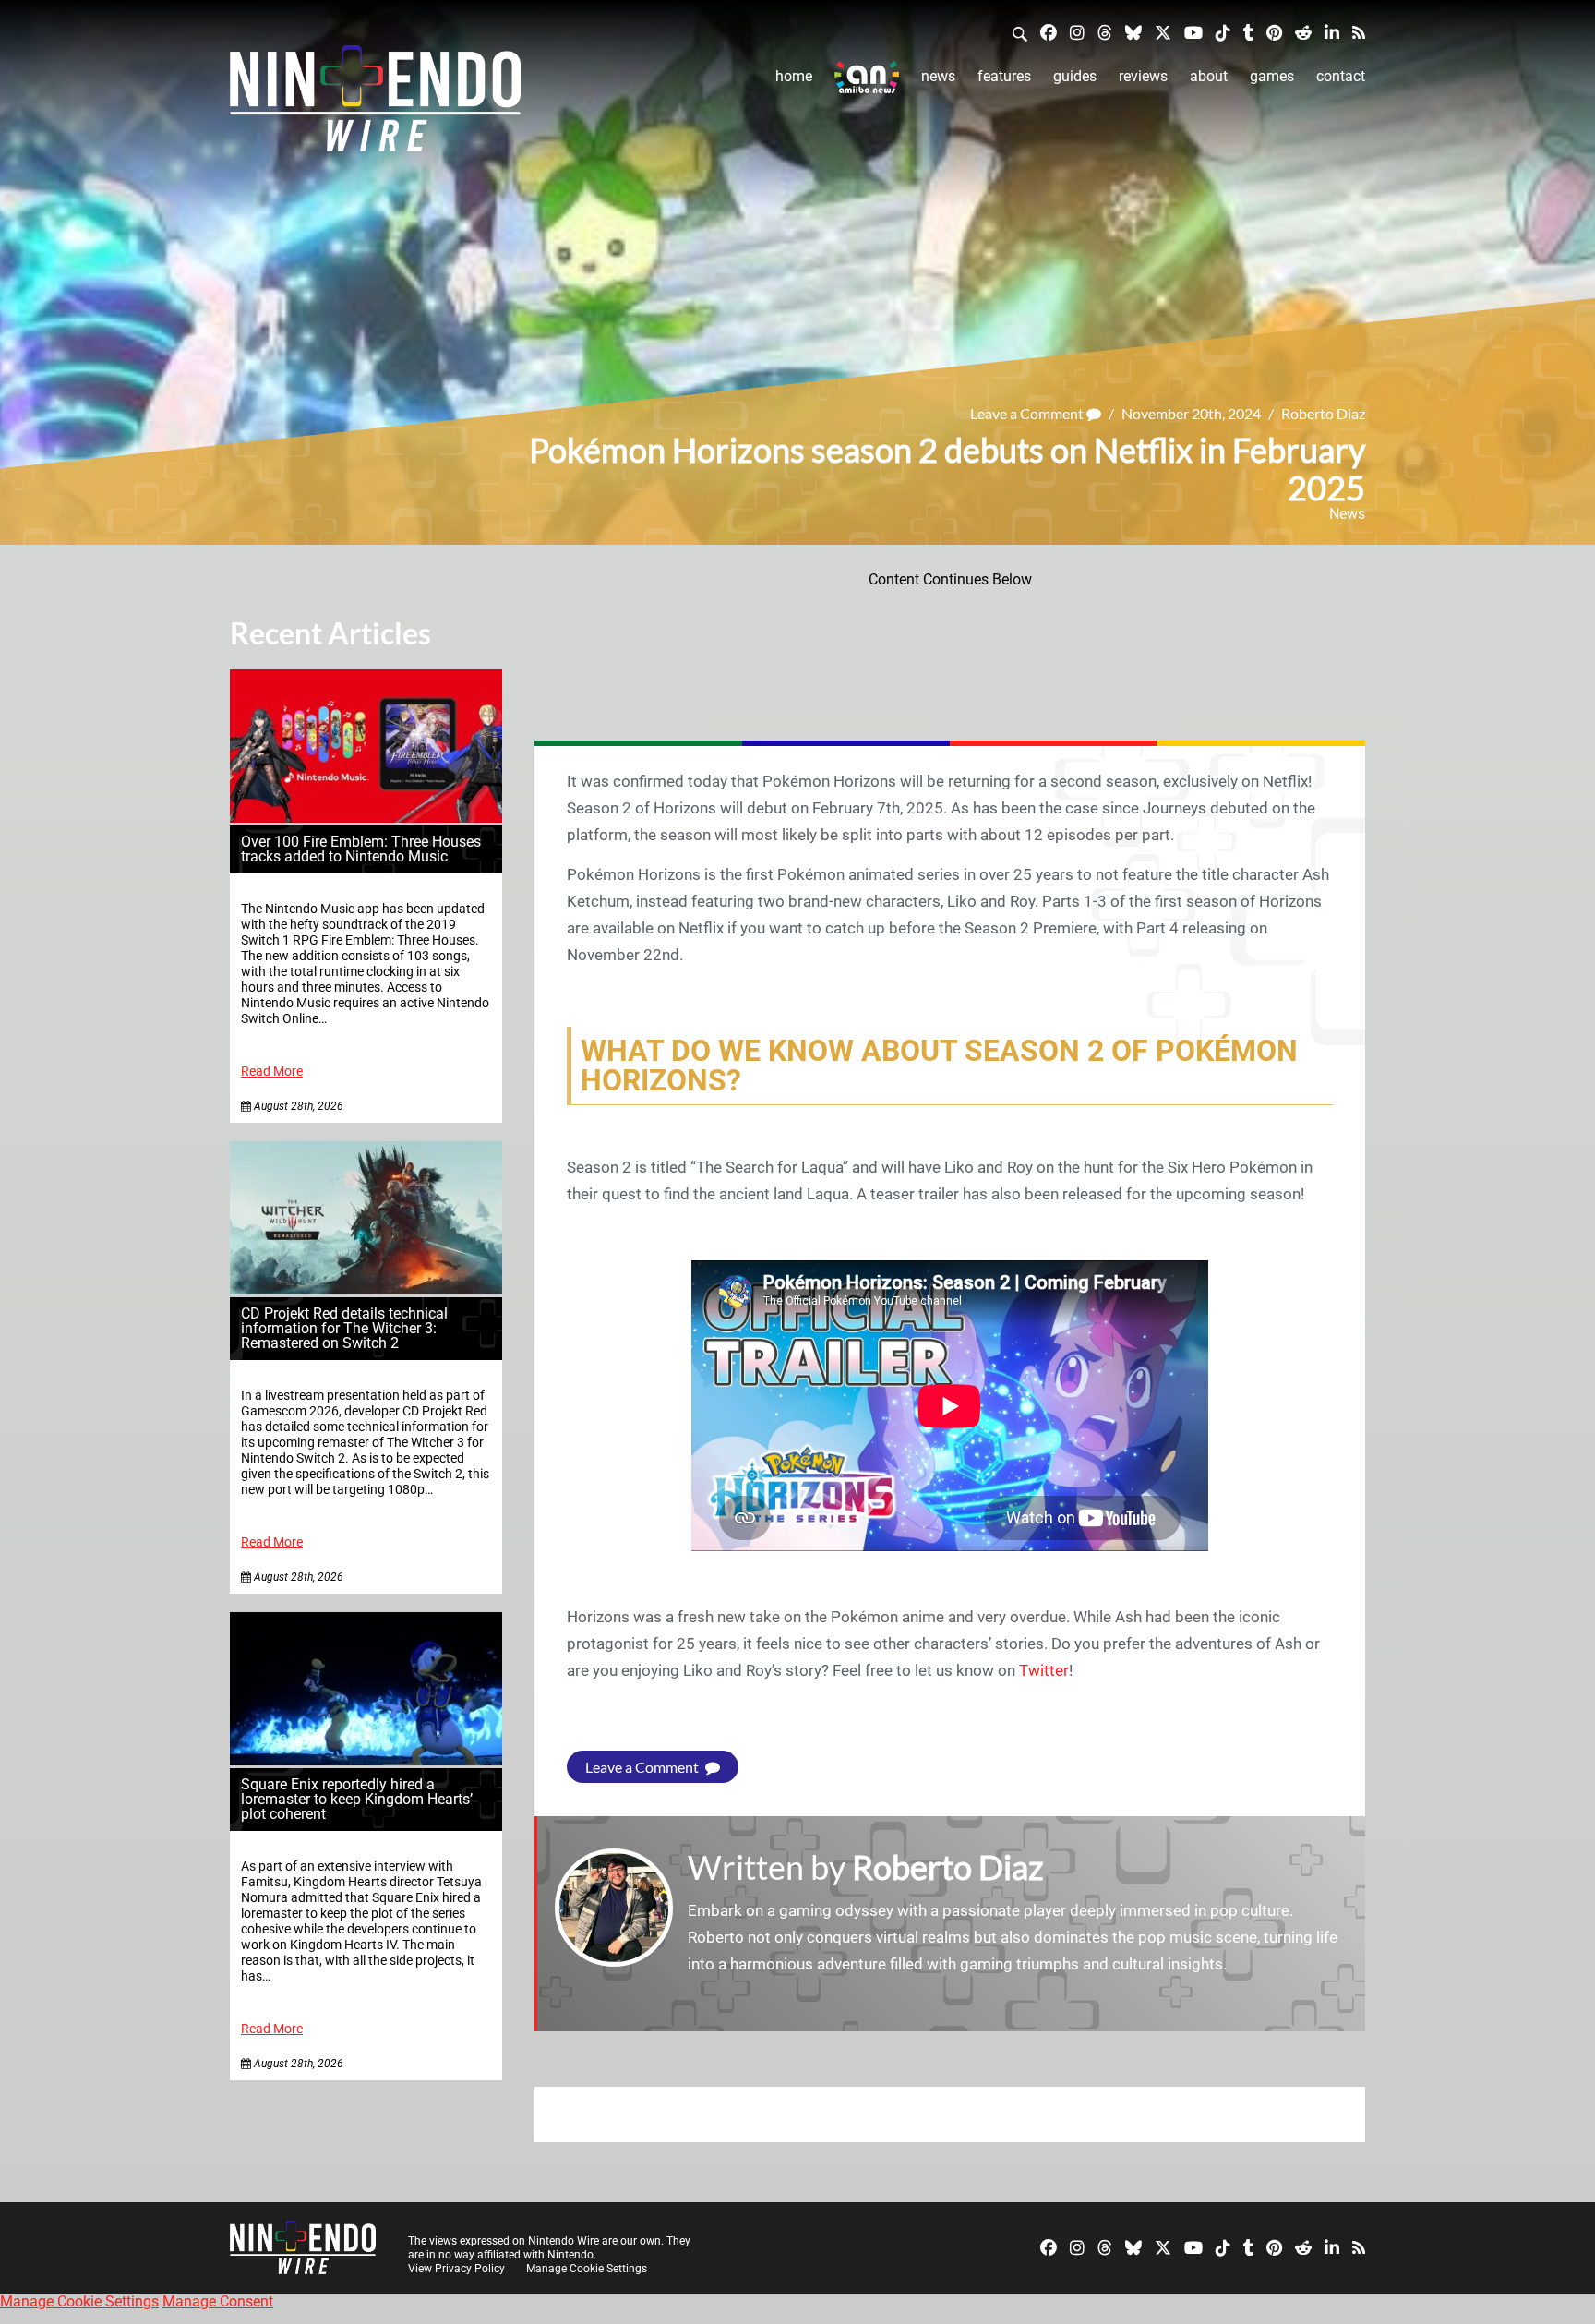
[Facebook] (1049, 32)
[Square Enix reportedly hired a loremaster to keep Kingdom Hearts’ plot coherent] (366, 1760)
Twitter (1044, 1670)
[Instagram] (1077, 32)
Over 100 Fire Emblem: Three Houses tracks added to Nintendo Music (361, 849)
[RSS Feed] (1359, 32)
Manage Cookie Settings (587, 2269)
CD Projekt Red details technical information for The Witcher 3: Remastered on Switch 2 (344, 1328)
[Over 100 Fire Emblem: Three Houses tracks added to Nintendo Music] (366, 818)
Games (1272, 76)
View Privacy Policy (456, 2269)
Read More (272, 1072)
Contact (1341, 76)
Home (794, 76)
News (938, 76)
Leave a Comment (1028, 413)
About (1209, 76)
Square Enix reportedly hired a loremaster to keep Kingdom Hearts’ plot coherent (357, 1799)
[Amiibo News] (867, 77)
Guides (1075, 76)
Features (1004, 76)
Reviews (1143, 76)
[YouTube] (1193, 32)
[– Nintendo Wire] (375, 104)
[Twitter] (1163, 32)
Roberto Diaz (1323, 413)
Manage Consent (218, 2301)
